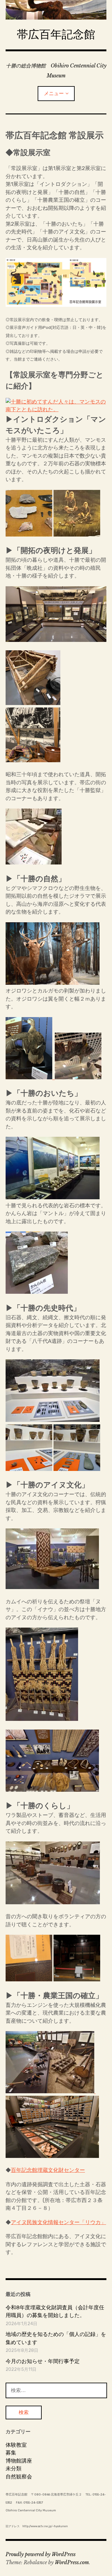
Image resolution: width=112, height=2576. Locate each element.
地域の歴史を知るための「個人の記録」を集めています (56, 2338)
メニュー (54, 93)
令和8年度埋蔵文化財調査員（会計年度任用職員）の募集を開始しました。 (55, 2311)
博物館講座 (19, 2461)
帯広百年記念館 (56, 34)
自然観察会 (19, 2477)
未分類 (14, 2468)
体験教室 (16, 2445)
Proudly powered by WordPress (41, 2554)
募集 (11, 2453)
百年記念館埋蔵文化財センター (48, 2170)
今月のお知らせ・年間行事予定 (43, 2361)
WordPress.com (72, 2562)
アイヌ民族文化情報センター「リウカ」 (58, 2222)
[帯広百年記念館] (56, 10)
